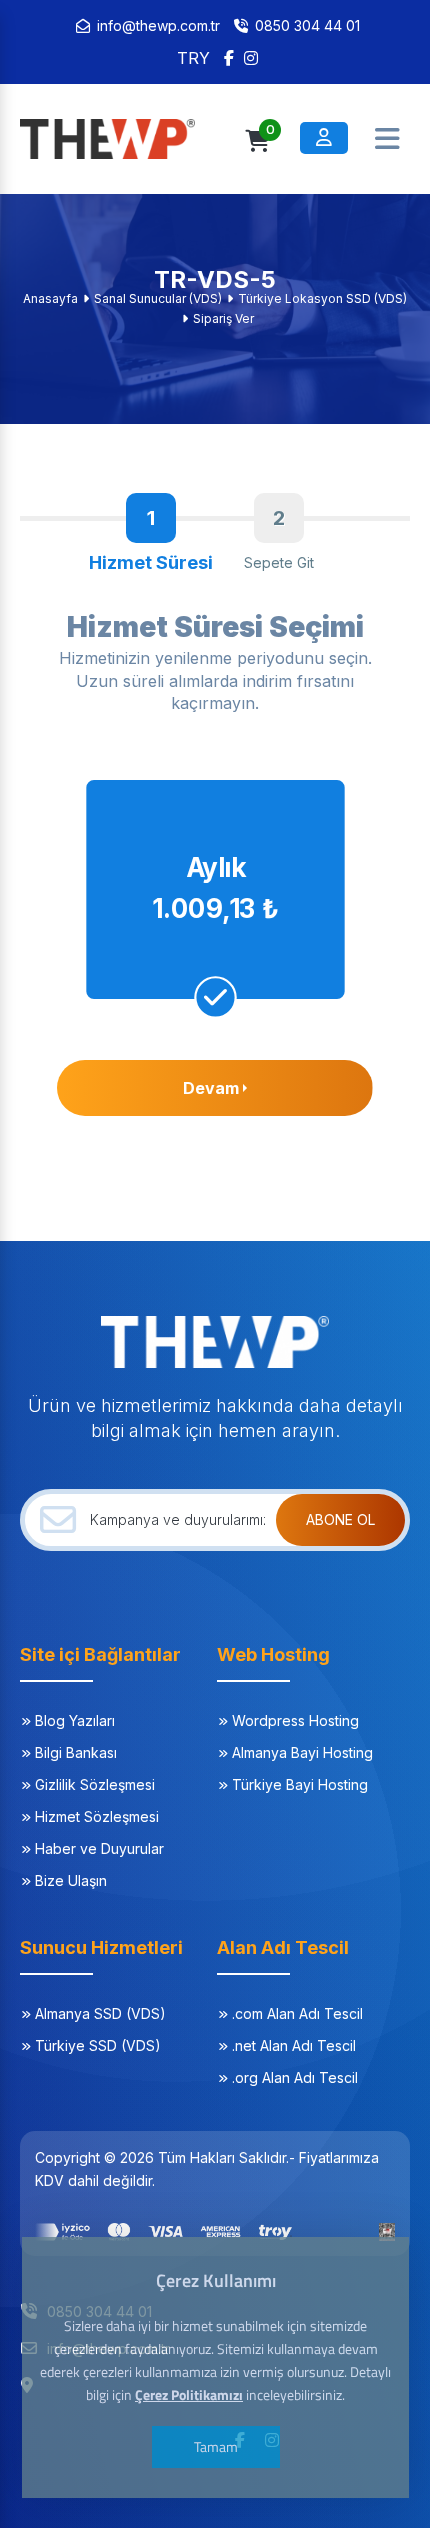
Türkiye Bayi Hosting (300, 1784)
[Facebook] (229, 58)
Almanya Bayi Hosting (302, 1752)
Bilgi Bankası (76, 1752)
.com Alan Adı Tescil (297, 2013)
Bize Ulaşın (71, 1880)
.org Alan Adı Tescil (295, 2077)
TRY (193, 58)
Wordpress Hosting (295, 1720)
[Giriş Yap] (324, 138)
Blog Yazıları (75, 1720)
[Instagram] (251, 58)
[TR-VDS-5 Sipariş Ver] (120, 139)
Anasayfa (50, 298)
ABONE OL (340, 1519)
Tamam (215, 2446)
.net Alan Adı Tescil (294, 2045)
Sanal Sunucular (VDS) (158, 298)
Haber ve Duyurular (99, 1848)
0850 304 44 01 (307, 25)
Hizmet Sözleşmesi (97, 1816)
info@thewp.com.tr (158, 25)
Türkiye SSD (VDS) (98, 2045)
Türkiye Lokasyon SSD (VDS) (322, 298)
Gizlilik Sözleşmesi (95, 1784)
